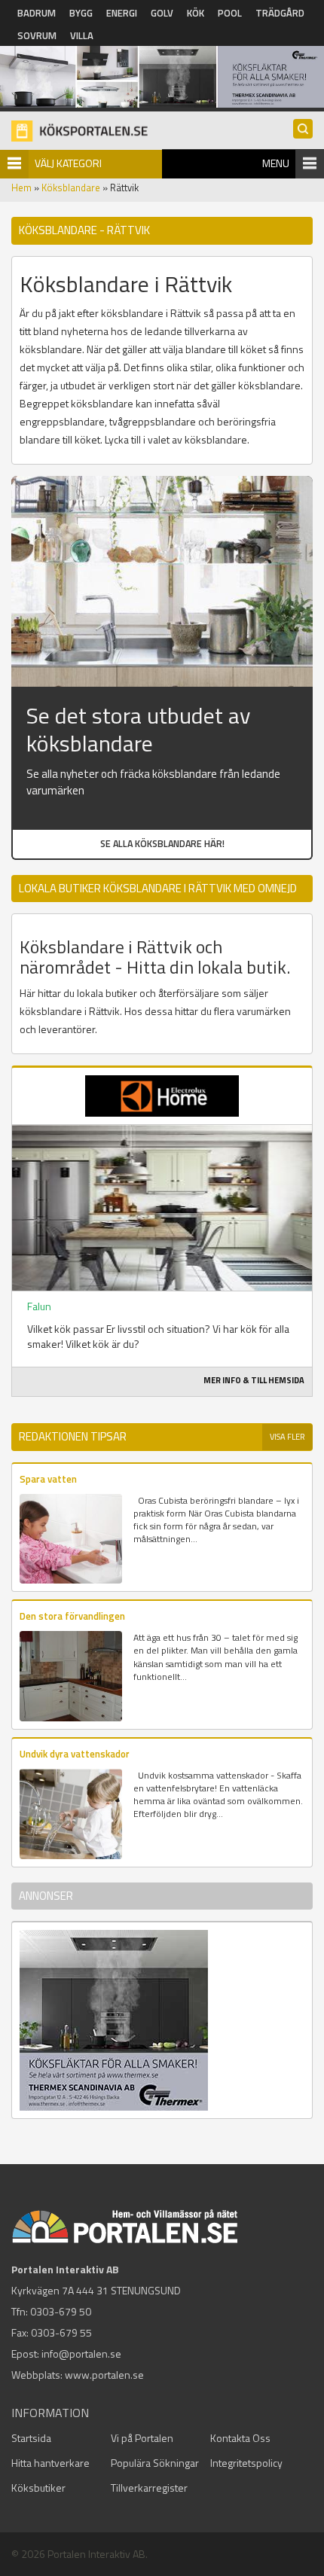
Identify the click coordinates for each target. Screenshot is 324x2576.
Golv (162, 13)
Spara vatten (48, 1479)
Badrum (37, 13)
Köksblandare (71, 187)
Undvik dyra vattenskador (75, 1754)
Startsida (31, 2438)
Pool (230, 13)
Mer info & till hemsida (254, 1380)
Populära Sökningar (155, 2463)
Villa (82, 35)
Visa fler (287, 1437)
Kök (196, 13)
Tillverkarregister (149, 2488)
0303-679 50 (61, 2311)
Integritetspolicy (246, 2463)
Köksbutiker (38, 2488)
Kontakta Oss (240, 2438)
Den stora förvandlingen (72, 1616)
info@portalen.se (81, 2353)
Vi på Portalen (142, 2438)
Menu (276, 163)
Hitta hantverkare (50, 2463)
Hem (21, 187)
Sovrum (37, 35)
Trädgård (280, 13)
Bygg (81, 13)
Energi (122, 13)
